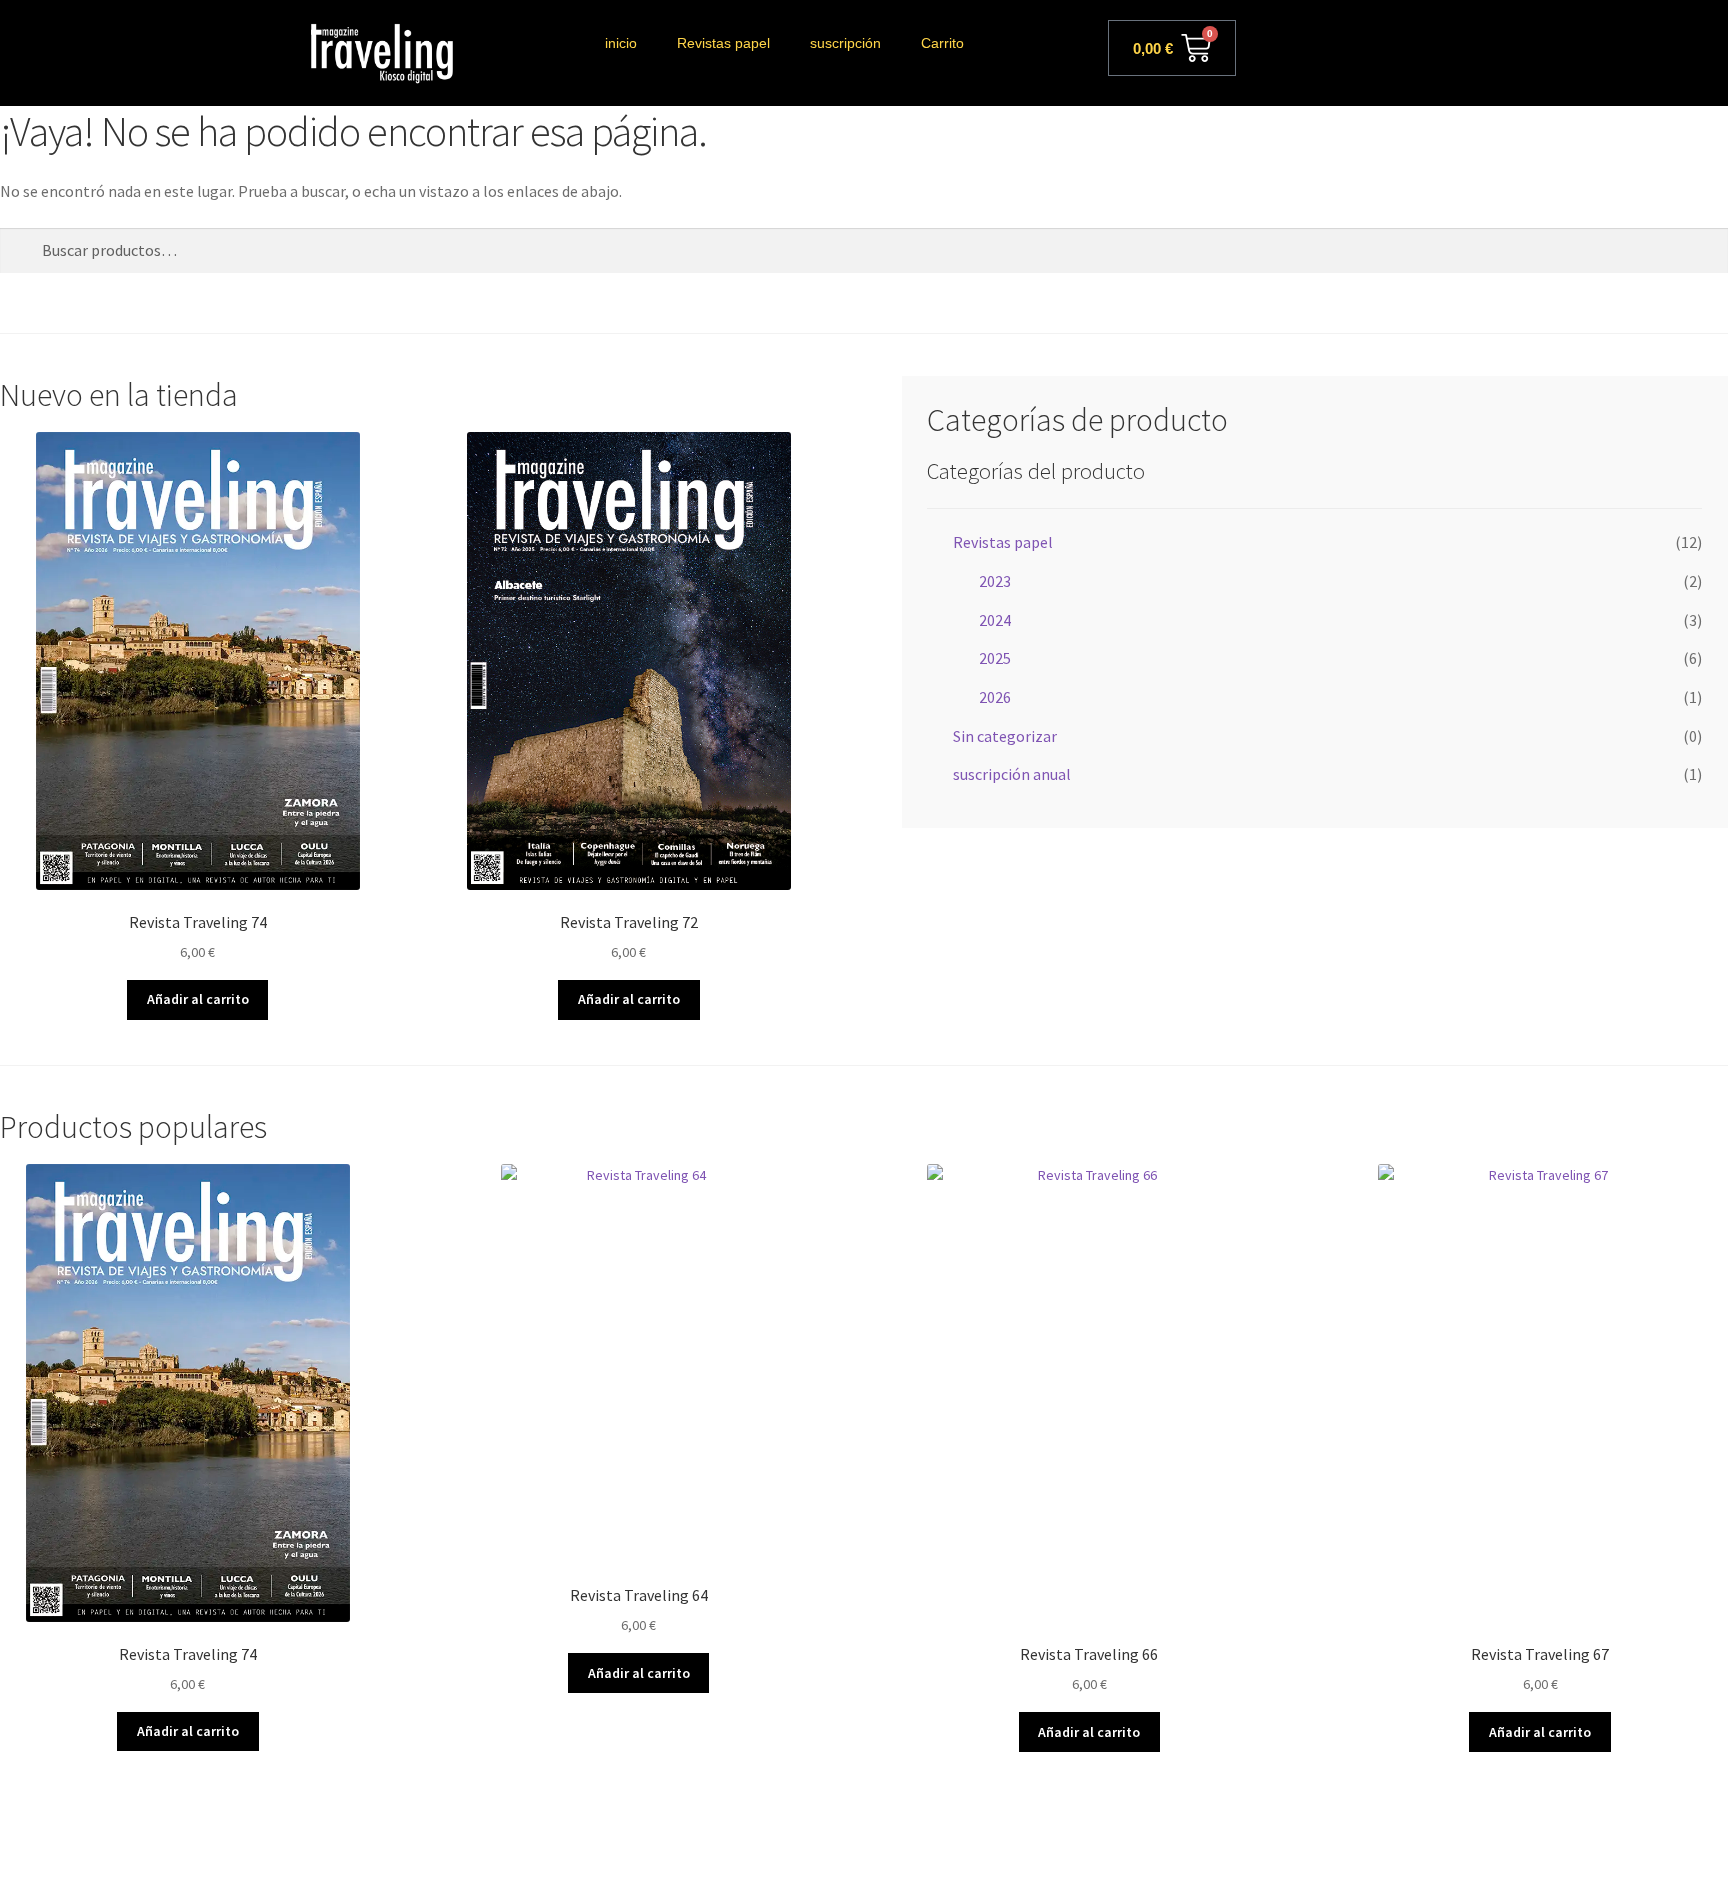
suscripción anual (1012, 774)
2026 (995, 697)
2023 (995, 581)
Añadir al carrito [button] (198, 999)
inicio (621, 43)
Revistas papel (723, 43)
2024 (995, 620)
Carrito (942, 43)
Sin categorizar (1005, 736)
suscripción (845, 43)
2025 (995, 658)
